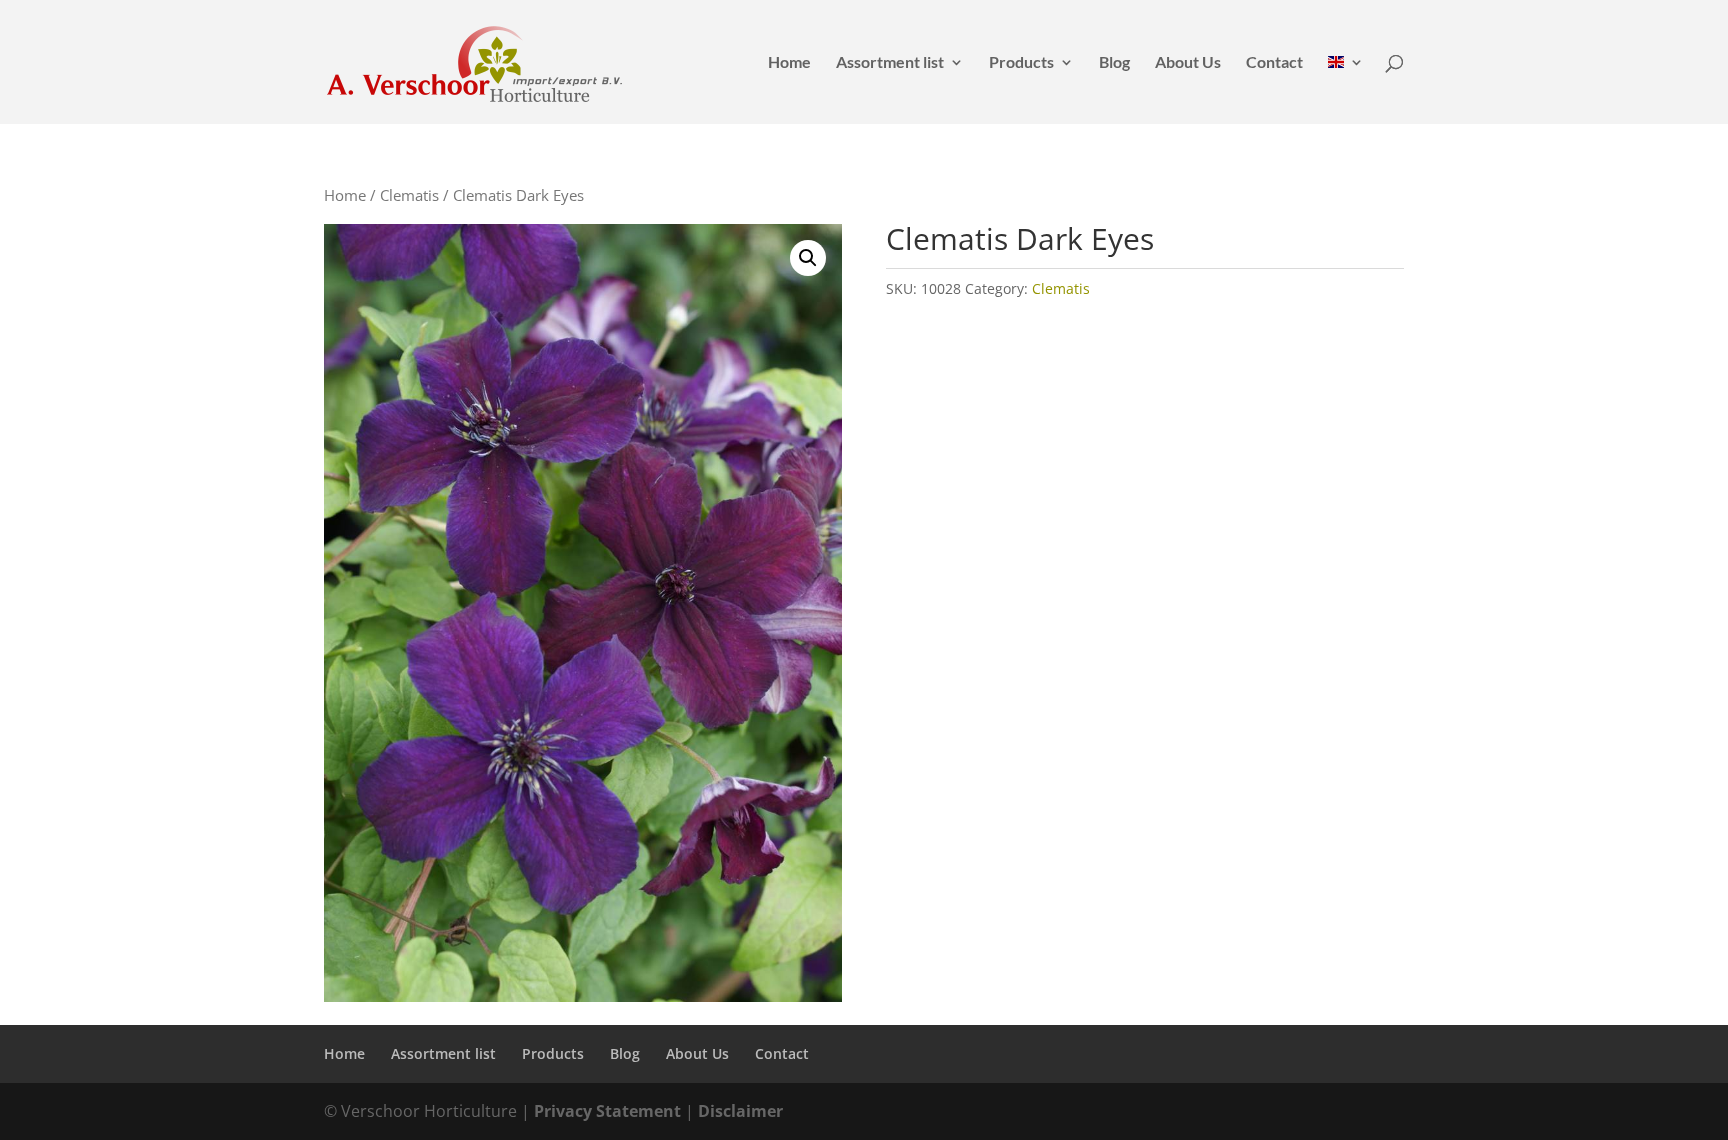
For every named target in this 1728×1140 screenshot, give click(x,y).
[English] (1346, 89)
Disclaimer (740, 1111)
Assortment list (890, 63)
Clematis (409, 195)
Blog (1114, 63)
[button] (808, 258)
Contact (1274, 63)
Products (1021, 63)
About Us (1188, 63)
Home (789, 63)
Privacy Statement (607, 1111)
